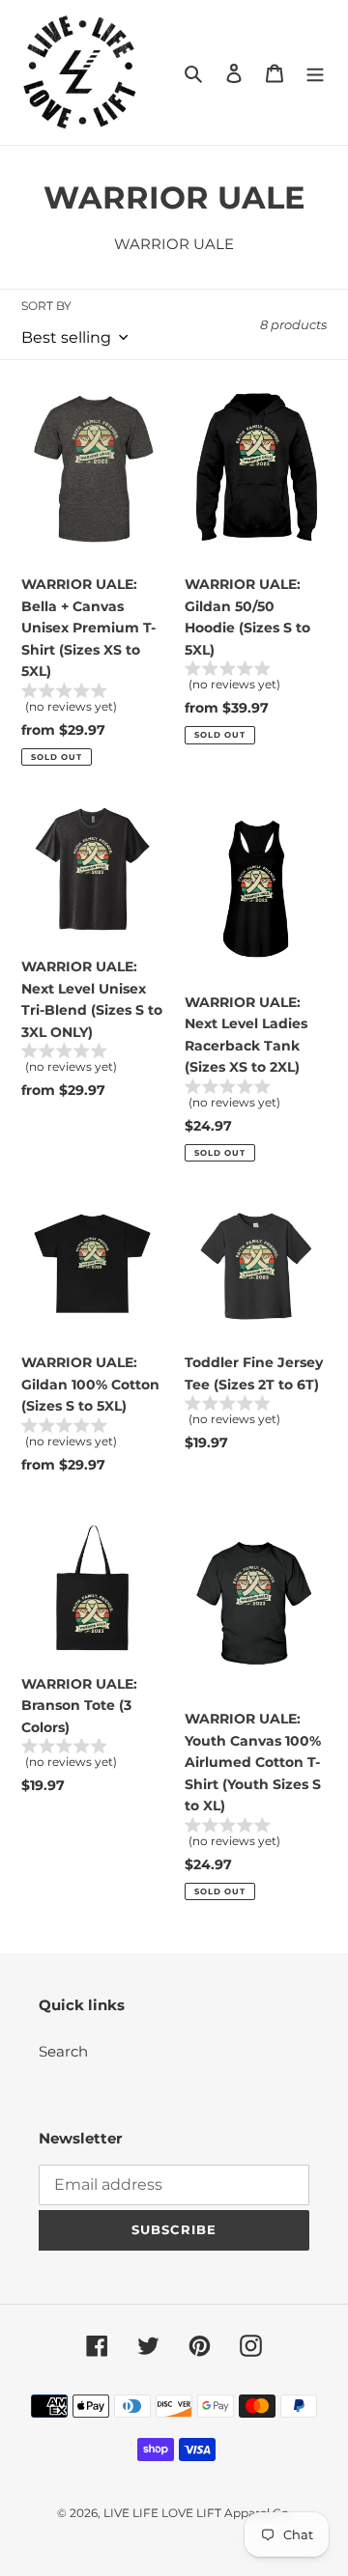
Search (63, 2051)
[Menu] (315, 73)
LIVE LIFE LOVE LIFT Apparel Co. (198, 2513)
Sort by (46, 306)
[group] (92, 701)
